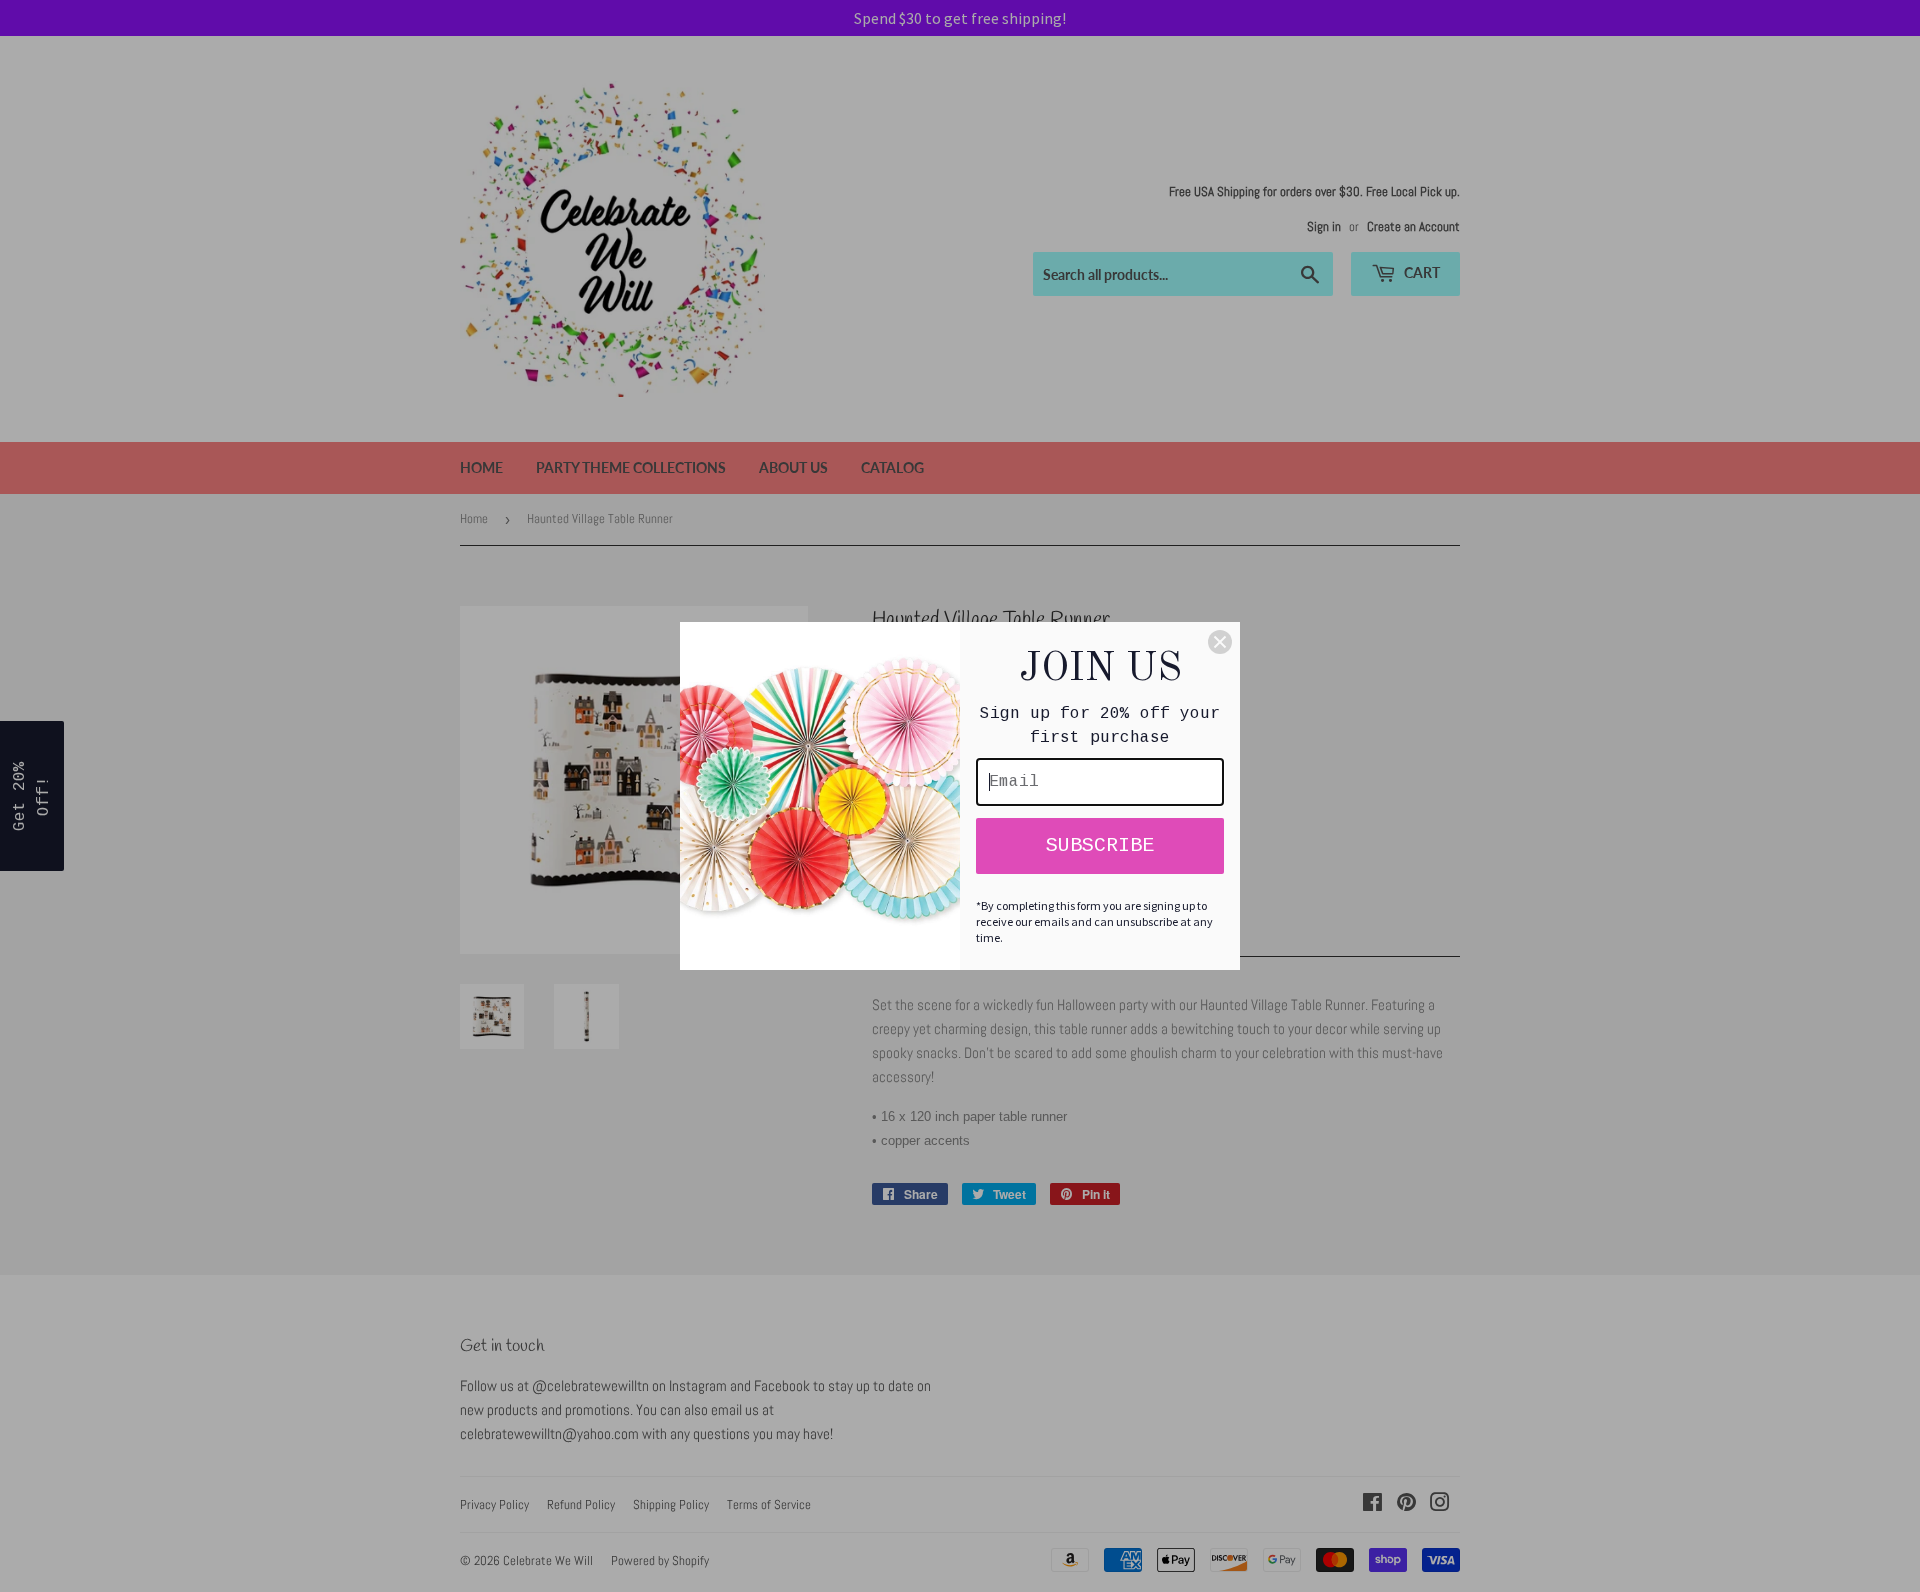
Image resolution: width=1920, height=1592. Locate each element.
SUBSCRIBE (1100, 845)
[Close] (1220, 642)
